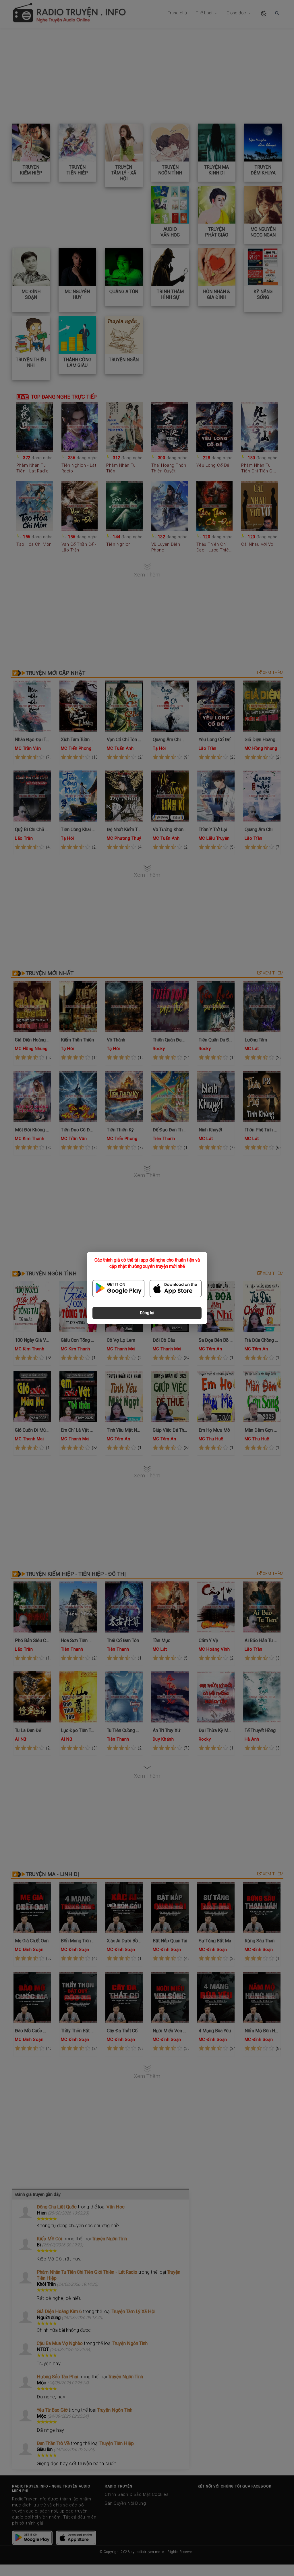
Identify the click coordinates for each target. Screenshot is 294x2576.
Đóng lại (147, 1313)
